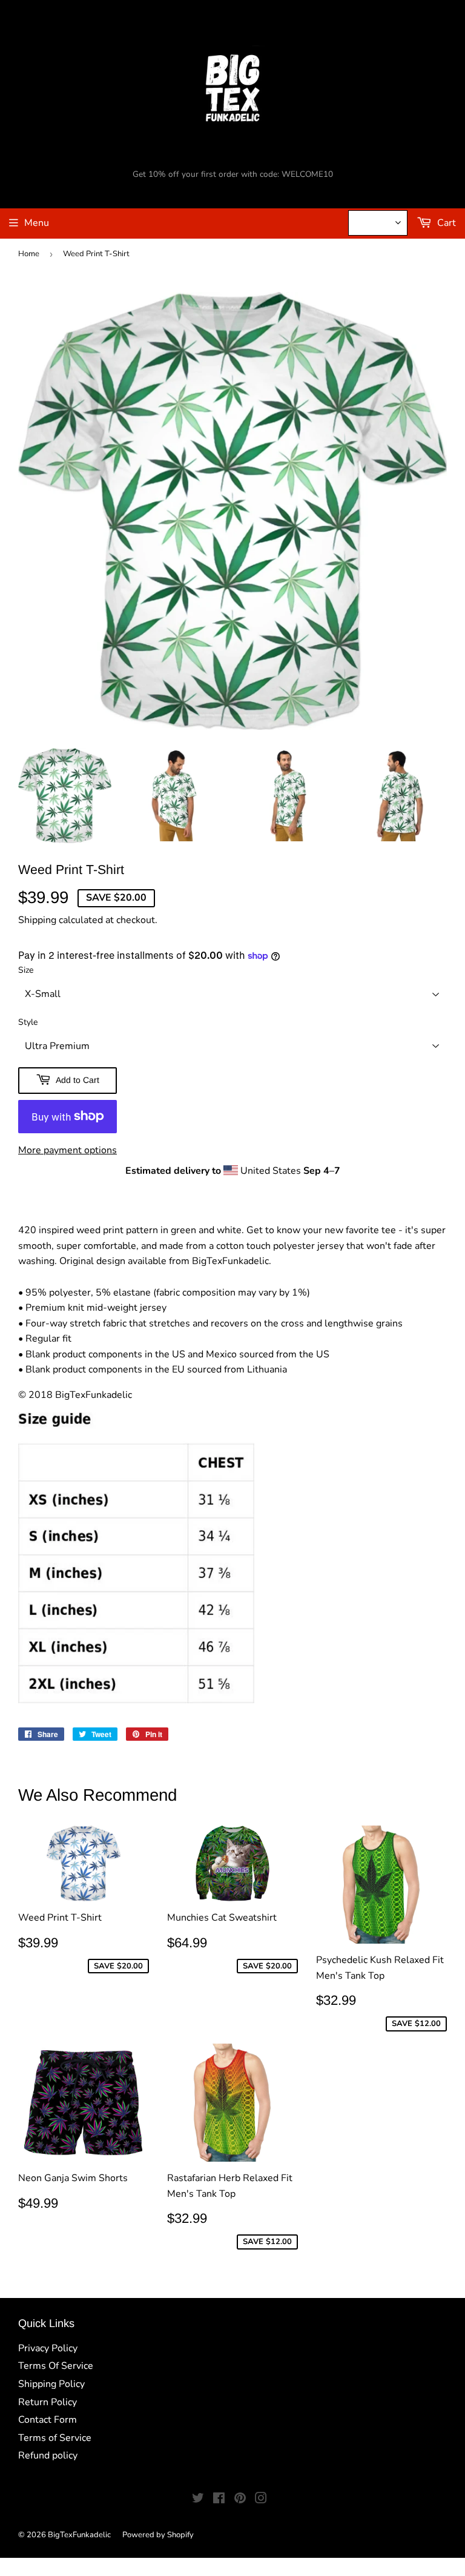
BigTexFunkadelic (79, 2535)
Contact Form (48, 2420)
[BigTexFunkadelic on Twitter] (198, 2500)
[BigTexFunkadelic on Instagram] (261, 2500)
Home (29, 254)
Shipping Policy (51, 2384)
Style (28, 1022)
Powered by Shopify (158, 2535)
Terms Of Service (56, 2366)
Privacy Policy (48, 2348)
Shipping (37, 920)
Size (26, 970)
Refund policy (48, 2455)
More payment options (68, 1150)
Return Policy (48, 2402)
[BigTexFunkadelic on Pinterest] (240, 2500)
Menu (37, 223)
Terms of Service (55, 2438)
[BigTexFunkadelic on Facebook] (219, 2500)
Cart (445, 223)
